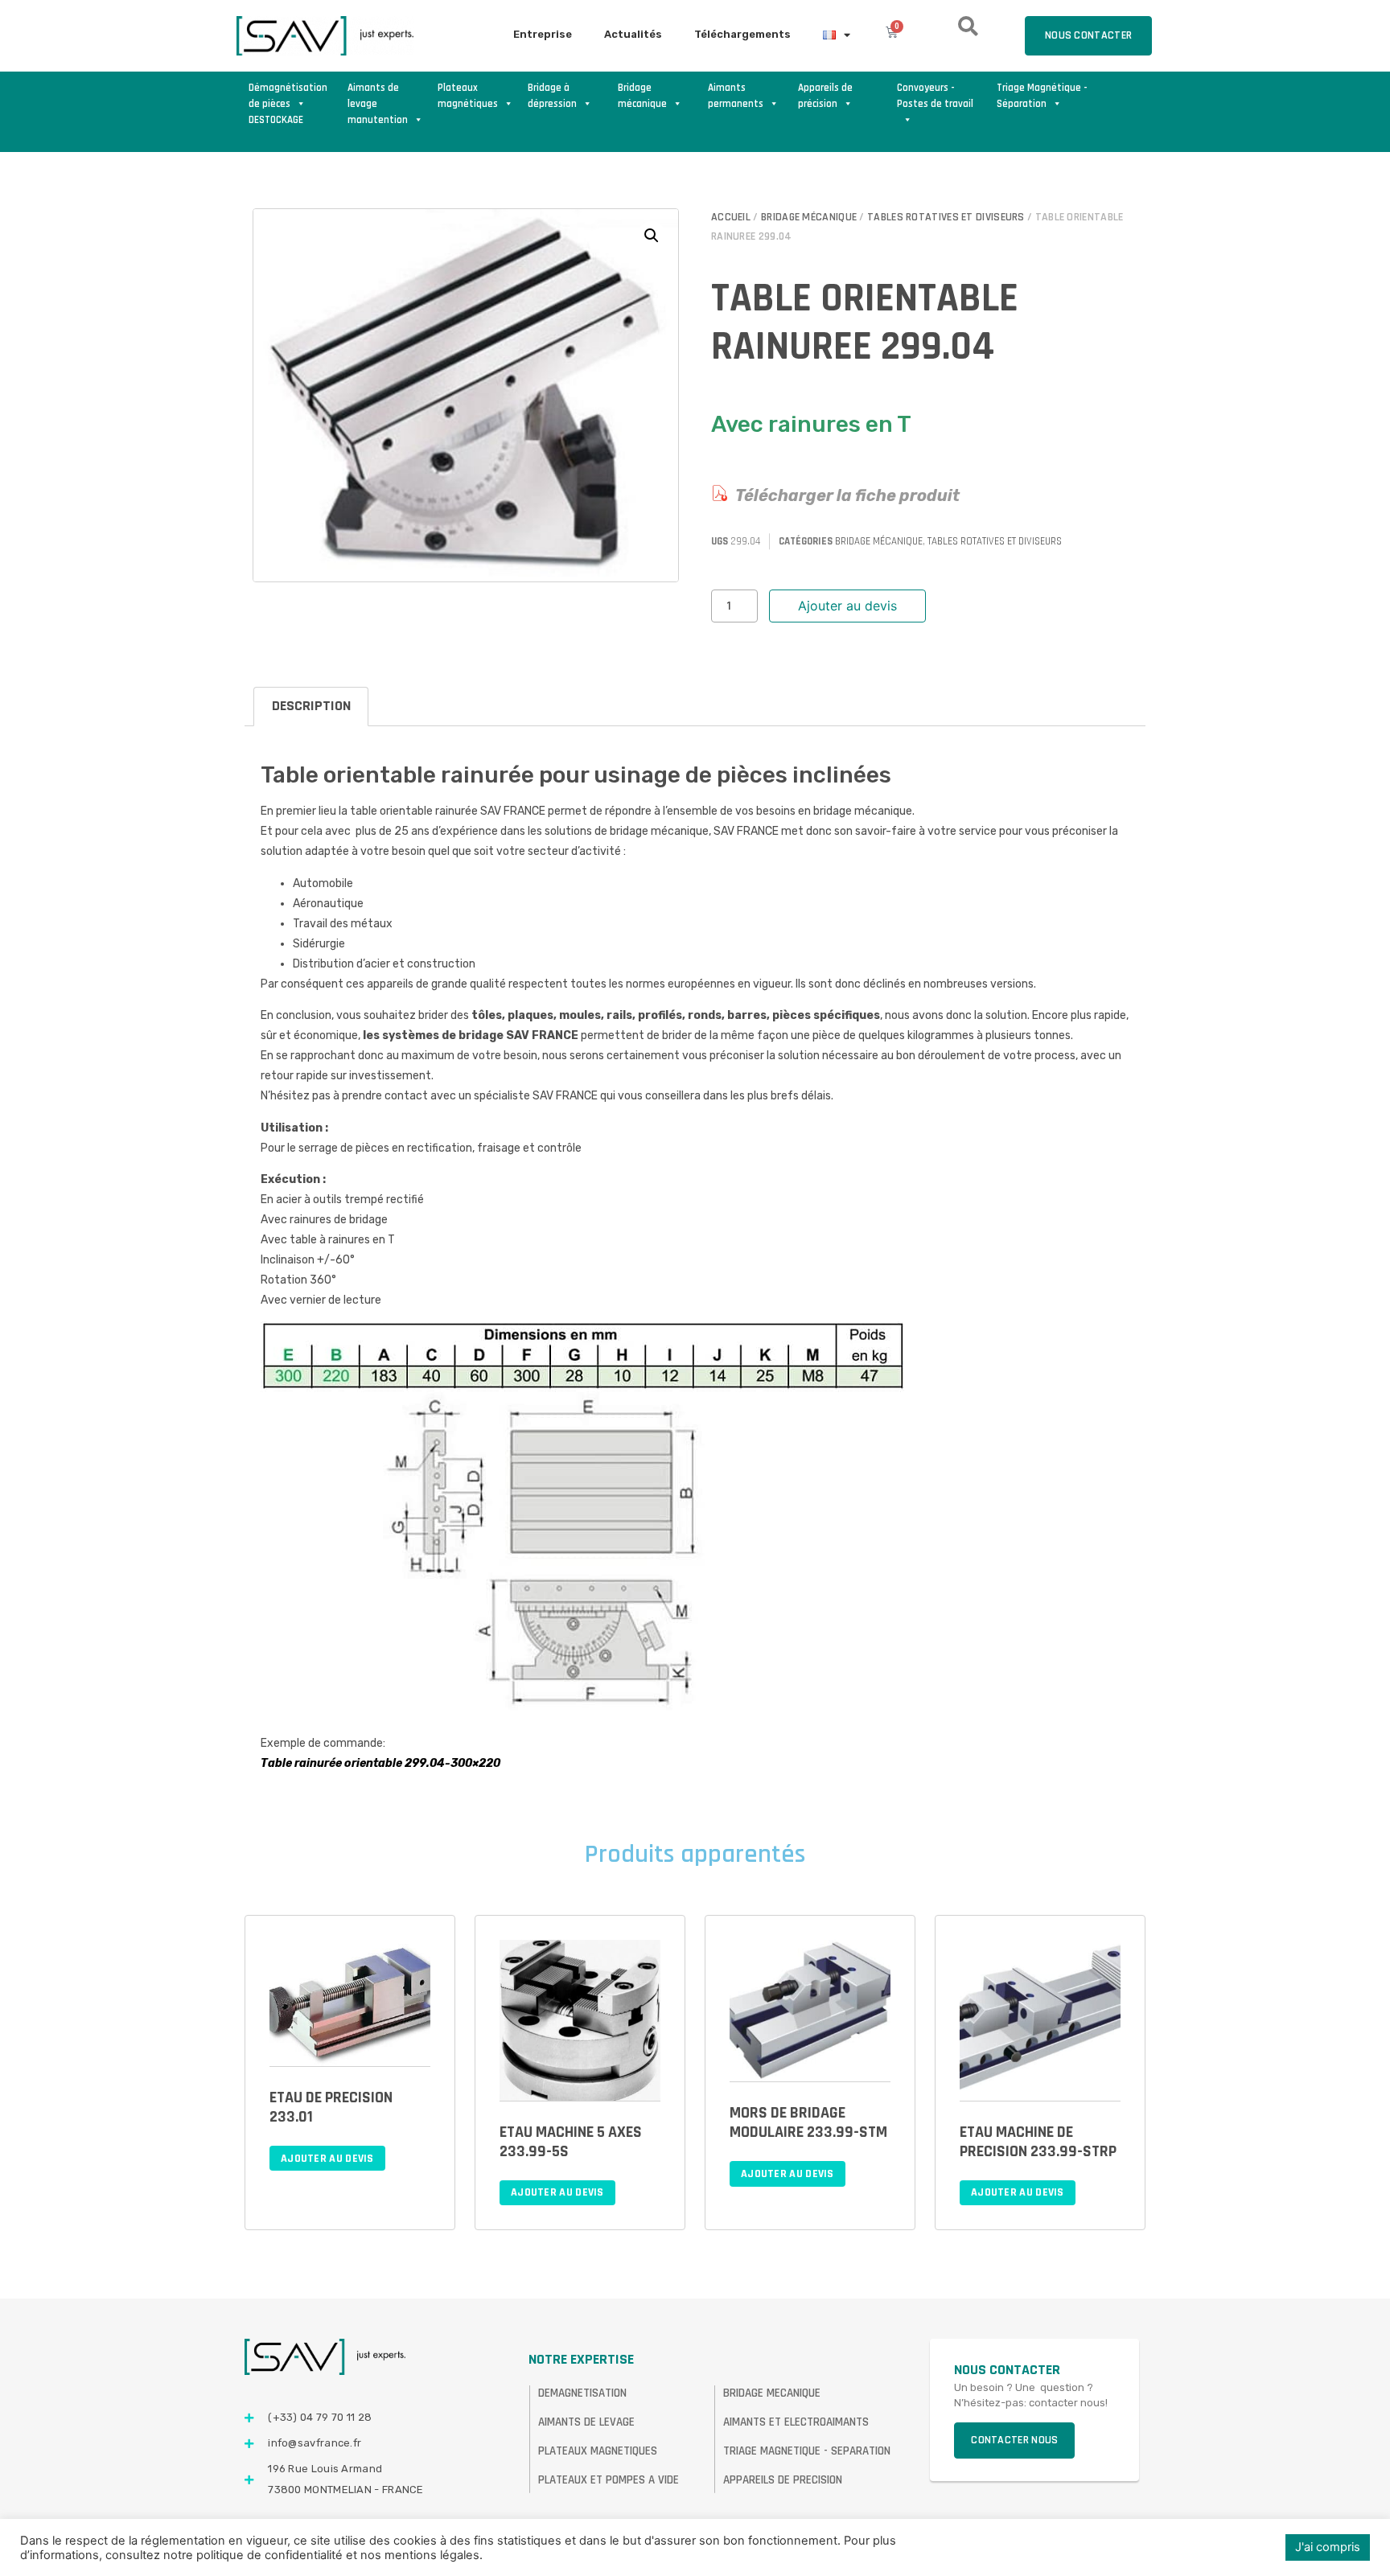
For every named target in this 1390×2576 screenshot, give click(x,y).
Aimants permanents (736, 96)
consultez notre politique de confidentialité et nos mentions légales (292, 2555)
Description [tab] (311, 706)
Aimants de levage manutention (378, 97)
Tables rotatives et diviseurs (946, 217)
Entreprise (543, 34)
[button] (652, 236)
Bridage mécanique (642, 96)
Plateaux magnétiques (468, 96)
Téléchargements (742, 34)
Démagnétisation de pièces (288, 96)
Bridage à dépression (552, 96)
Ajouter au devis (847, 606)
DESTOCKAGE (276, 120)
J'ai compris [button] (1328, 2547)
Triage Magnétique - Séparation (1042, 96)
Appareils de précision (825, 96)
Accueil (731, 217)
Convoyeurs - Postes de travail (935, 96)
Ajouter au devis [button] (327, 2159)
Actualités (633, 34)
